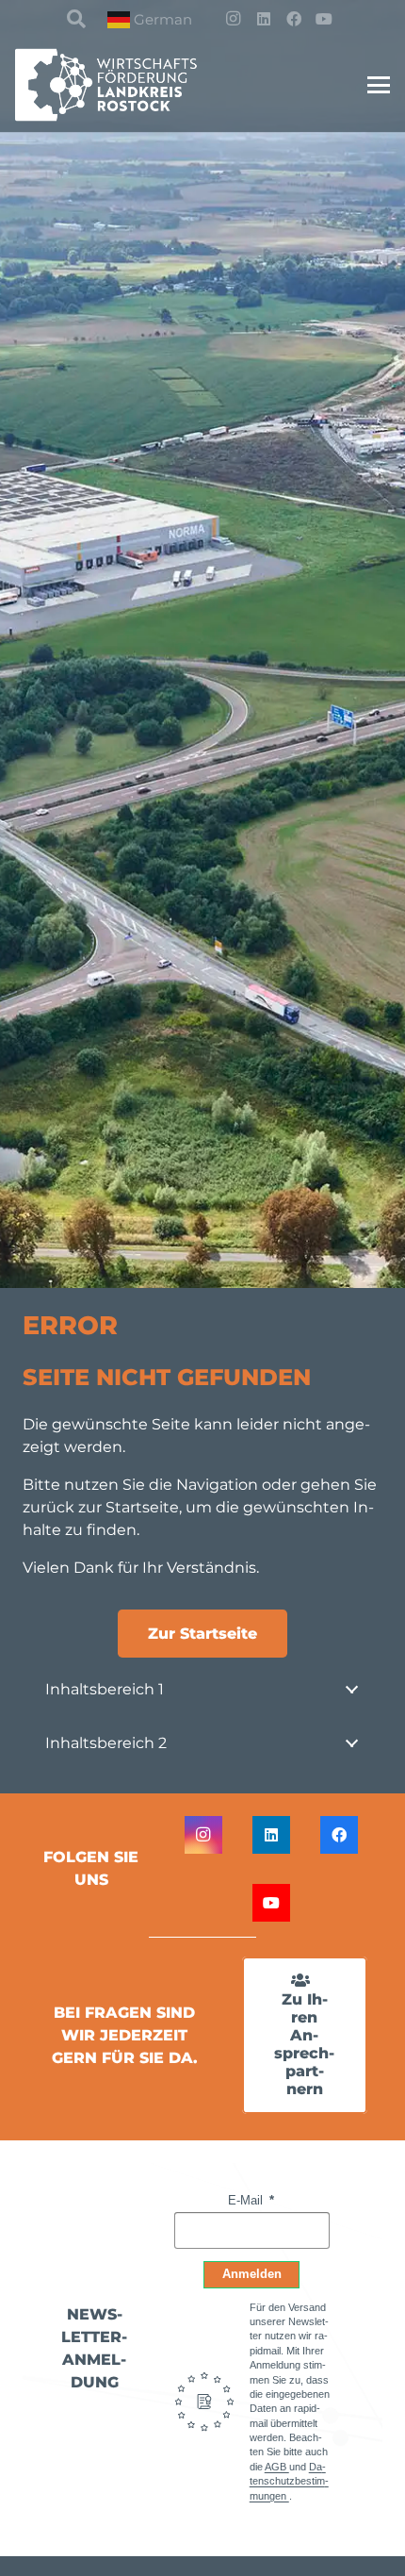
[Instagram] (234, 19)
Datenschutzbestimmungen (289, 2481)
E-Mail (247, 2200)
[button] (76, 19)
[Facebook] (294, 19)
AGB (277, 2467)
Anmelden (252, 2274)
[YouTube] (324, 19)
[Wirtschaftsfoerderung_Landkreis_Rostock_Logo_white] (118, 85)
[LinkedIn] (264, 19)
